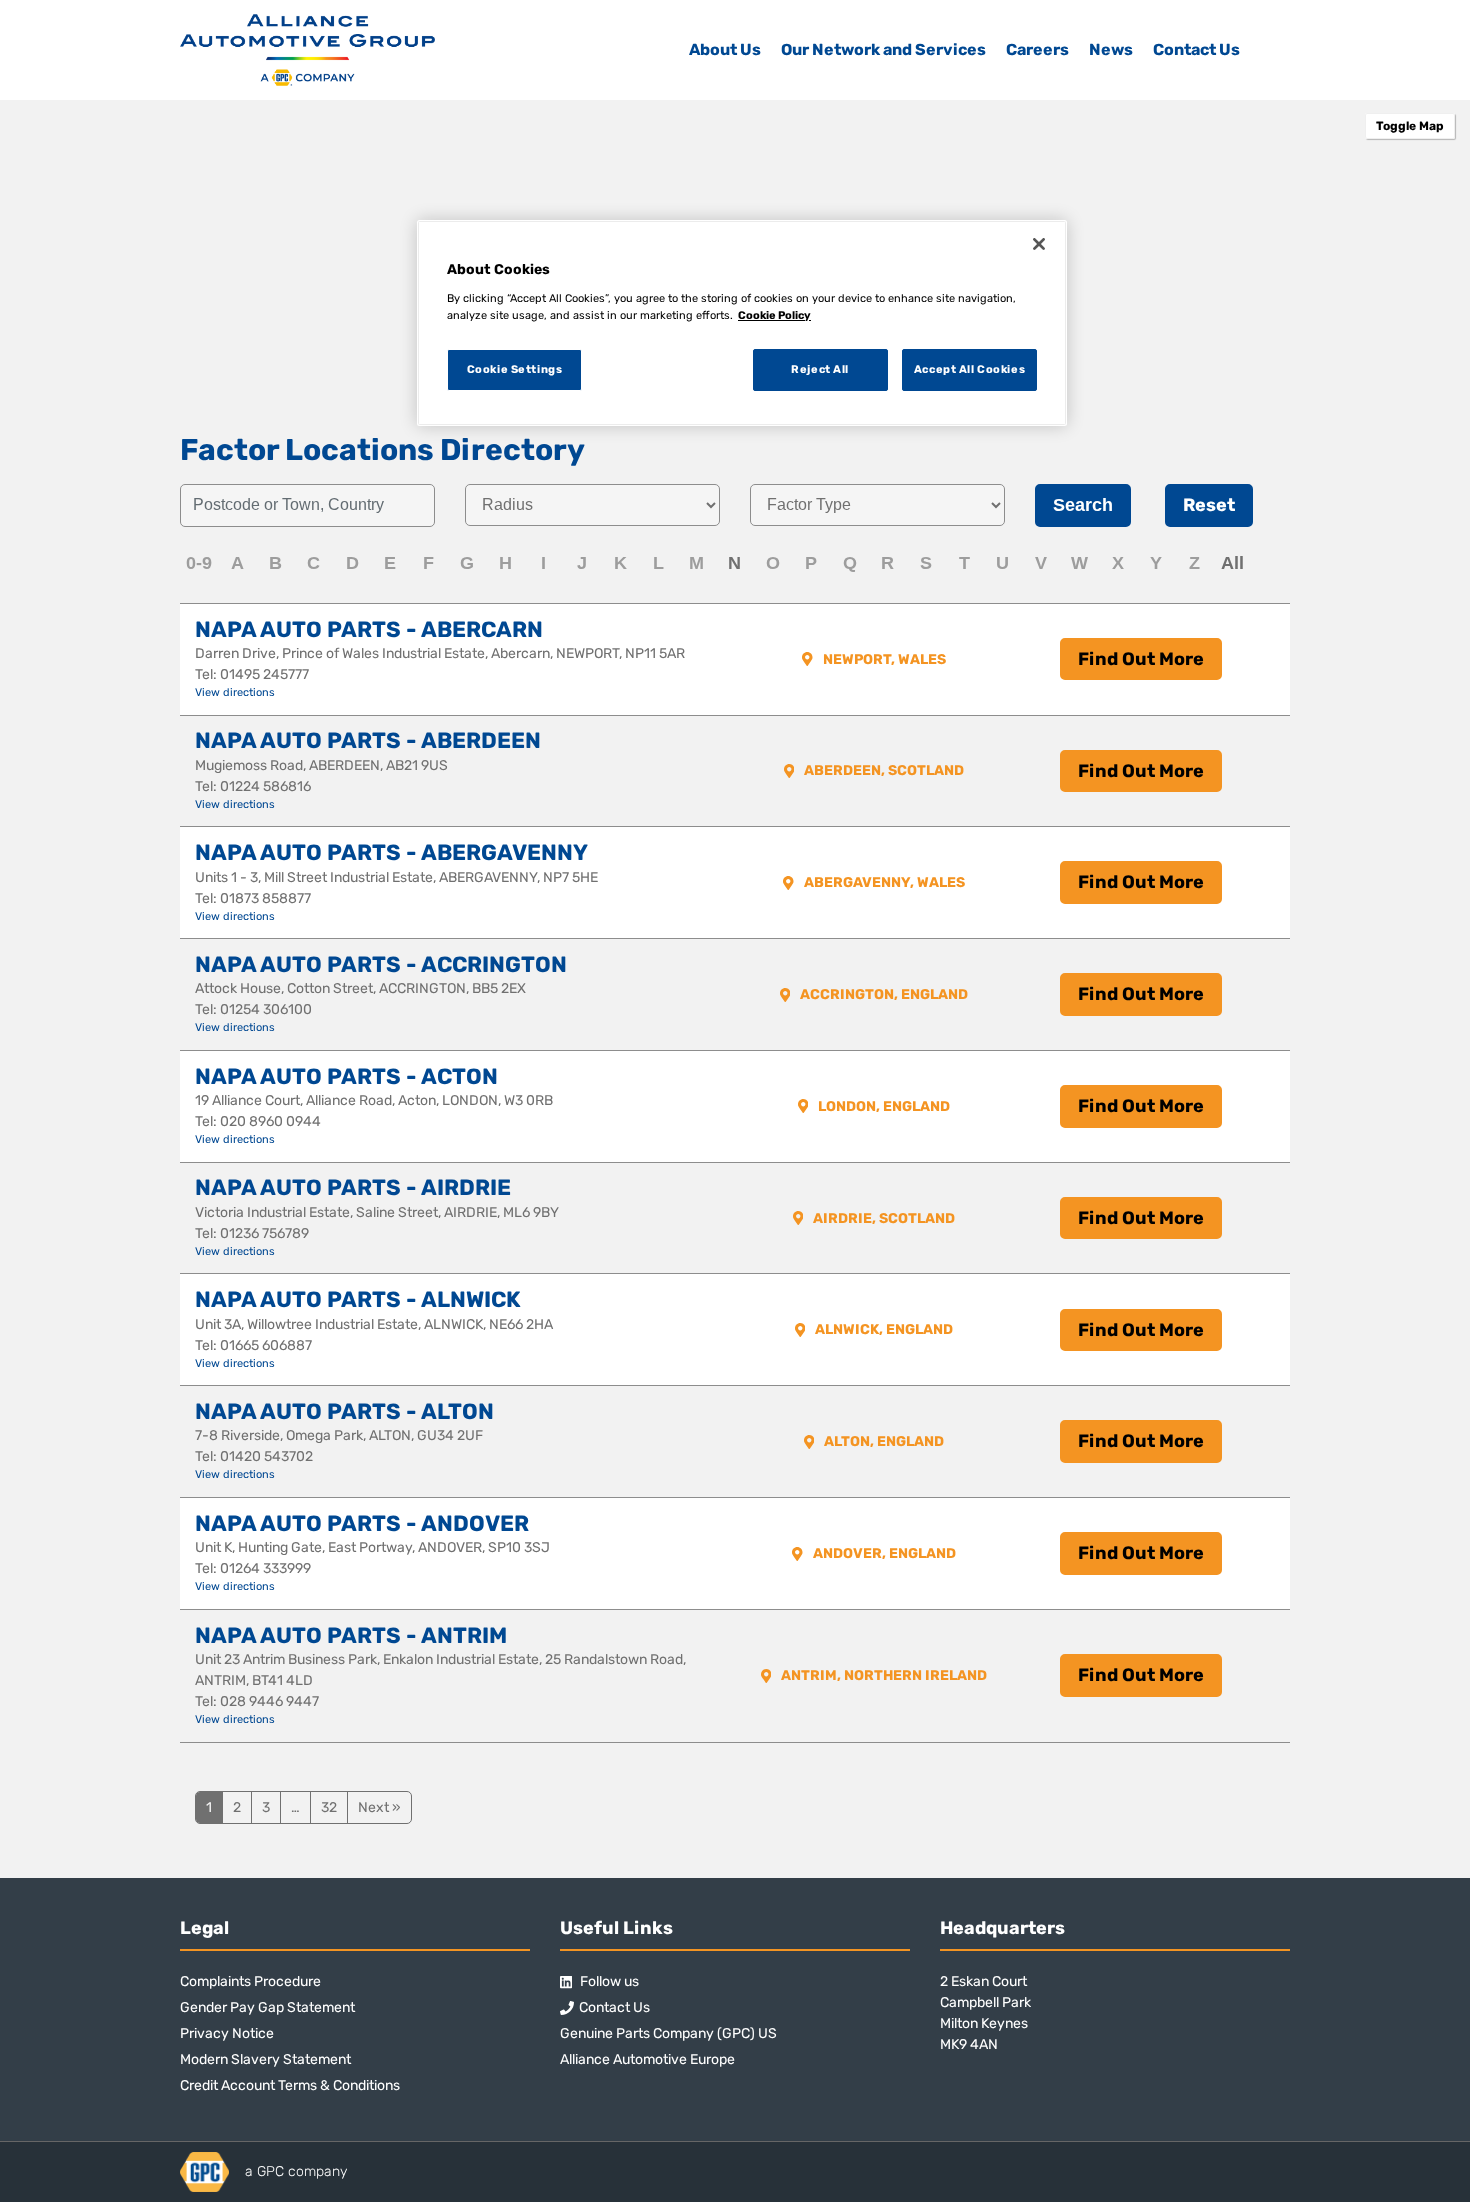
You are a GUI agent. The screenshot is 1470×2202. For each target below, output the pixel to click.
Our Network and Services (883, 49)
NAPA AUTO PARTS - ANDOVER (362, 1523)
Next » (379, 1807)
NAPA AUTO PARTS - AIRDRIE (353, 1187)
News (1111, 49)
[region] (742, 323)
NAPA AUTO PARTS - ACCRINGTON (381, 964)
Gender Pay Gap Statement (267, 2007)
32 (329, 1807)
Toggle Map (1410, 126)
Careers (1037, 49)
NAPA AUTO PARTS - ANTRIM (351, 1635)
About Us (725, 49)
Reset (1209, 505)
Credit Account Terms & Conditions (290, 2085)
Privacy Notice (227, 2033)
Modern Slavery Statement (265, 2059)
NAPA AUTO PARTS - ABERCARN (369, 629)
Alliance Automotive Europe (647, 2059)
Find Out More (1141, 659)
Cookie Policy (774, 315)
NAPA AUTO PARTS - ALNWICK (358, 1299)
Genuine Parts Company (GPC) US (668, 2033)
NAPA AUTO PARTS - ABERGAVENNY (391, 852)
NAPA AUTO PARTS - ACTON (346, 1076)
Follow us (608, 1981)
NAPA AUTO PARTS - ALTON (344, 1411)
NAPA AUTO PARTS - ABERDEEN (368, 740)
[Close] (1039, 244)
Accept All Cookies (969, 369)
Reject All (820, 369)
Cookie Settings (515, 369)
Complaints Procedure (250, 1981)
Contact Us (1196, 49)
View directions (235, 692)
